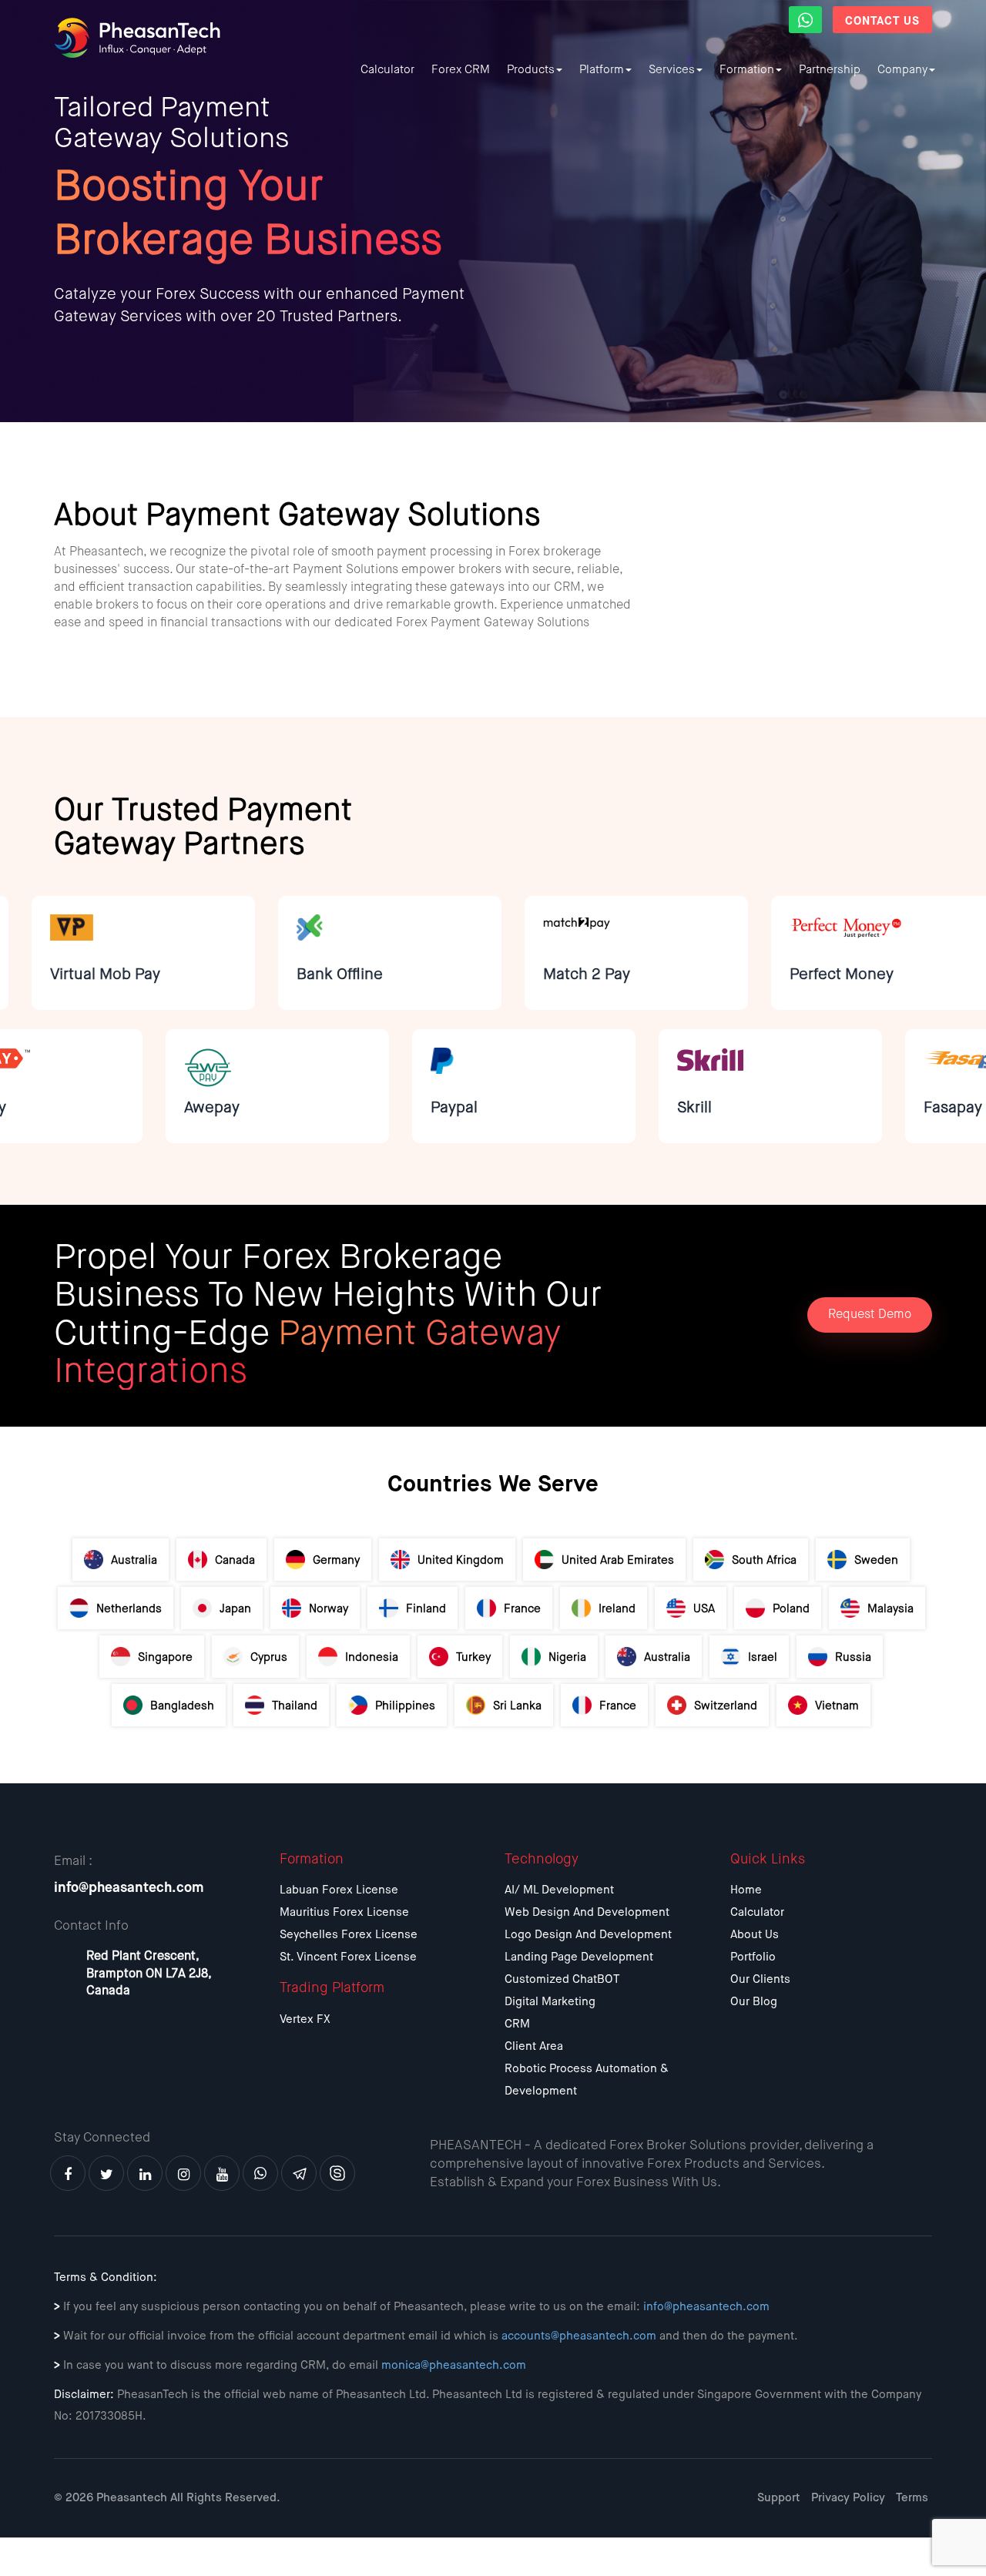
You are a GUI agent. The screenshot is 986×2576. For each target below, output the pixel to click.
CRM (517, 2024)
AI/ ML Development (559, 1890)
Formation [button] (747, 70)
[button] (805, 20)
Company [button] (902, 70)
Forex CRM (461, 70)
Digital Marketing (550, 2002)
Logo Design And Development (588, 1935)
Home (746, 1890)
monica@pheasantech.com (454, 2365)
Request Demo (870, 1315)
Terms (912, 2498)
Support (779, 2498)
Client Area (534, 2046)
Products (531, 70)
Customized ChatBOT (562, 1979)
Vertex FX (305, 2019)
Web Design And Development (587, 1912)
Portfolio (753, 1957)
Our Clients (760, 1979)
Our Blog (754, 2002)
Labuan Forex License (339, 1890)
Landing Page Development (579, 1957)
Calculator (387, 70)
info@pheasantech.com (129, 1888)
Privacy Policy (848, 2498)
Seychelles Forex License (349, 1935)
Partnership (830, 70)
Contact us (882, 21)
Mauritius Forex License (344, 1912)
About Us (755, 1935)
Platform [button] (602, 70)
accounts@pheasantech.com (579, 2336)
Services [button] (672, 70)
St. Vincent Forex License (348, 1957)
